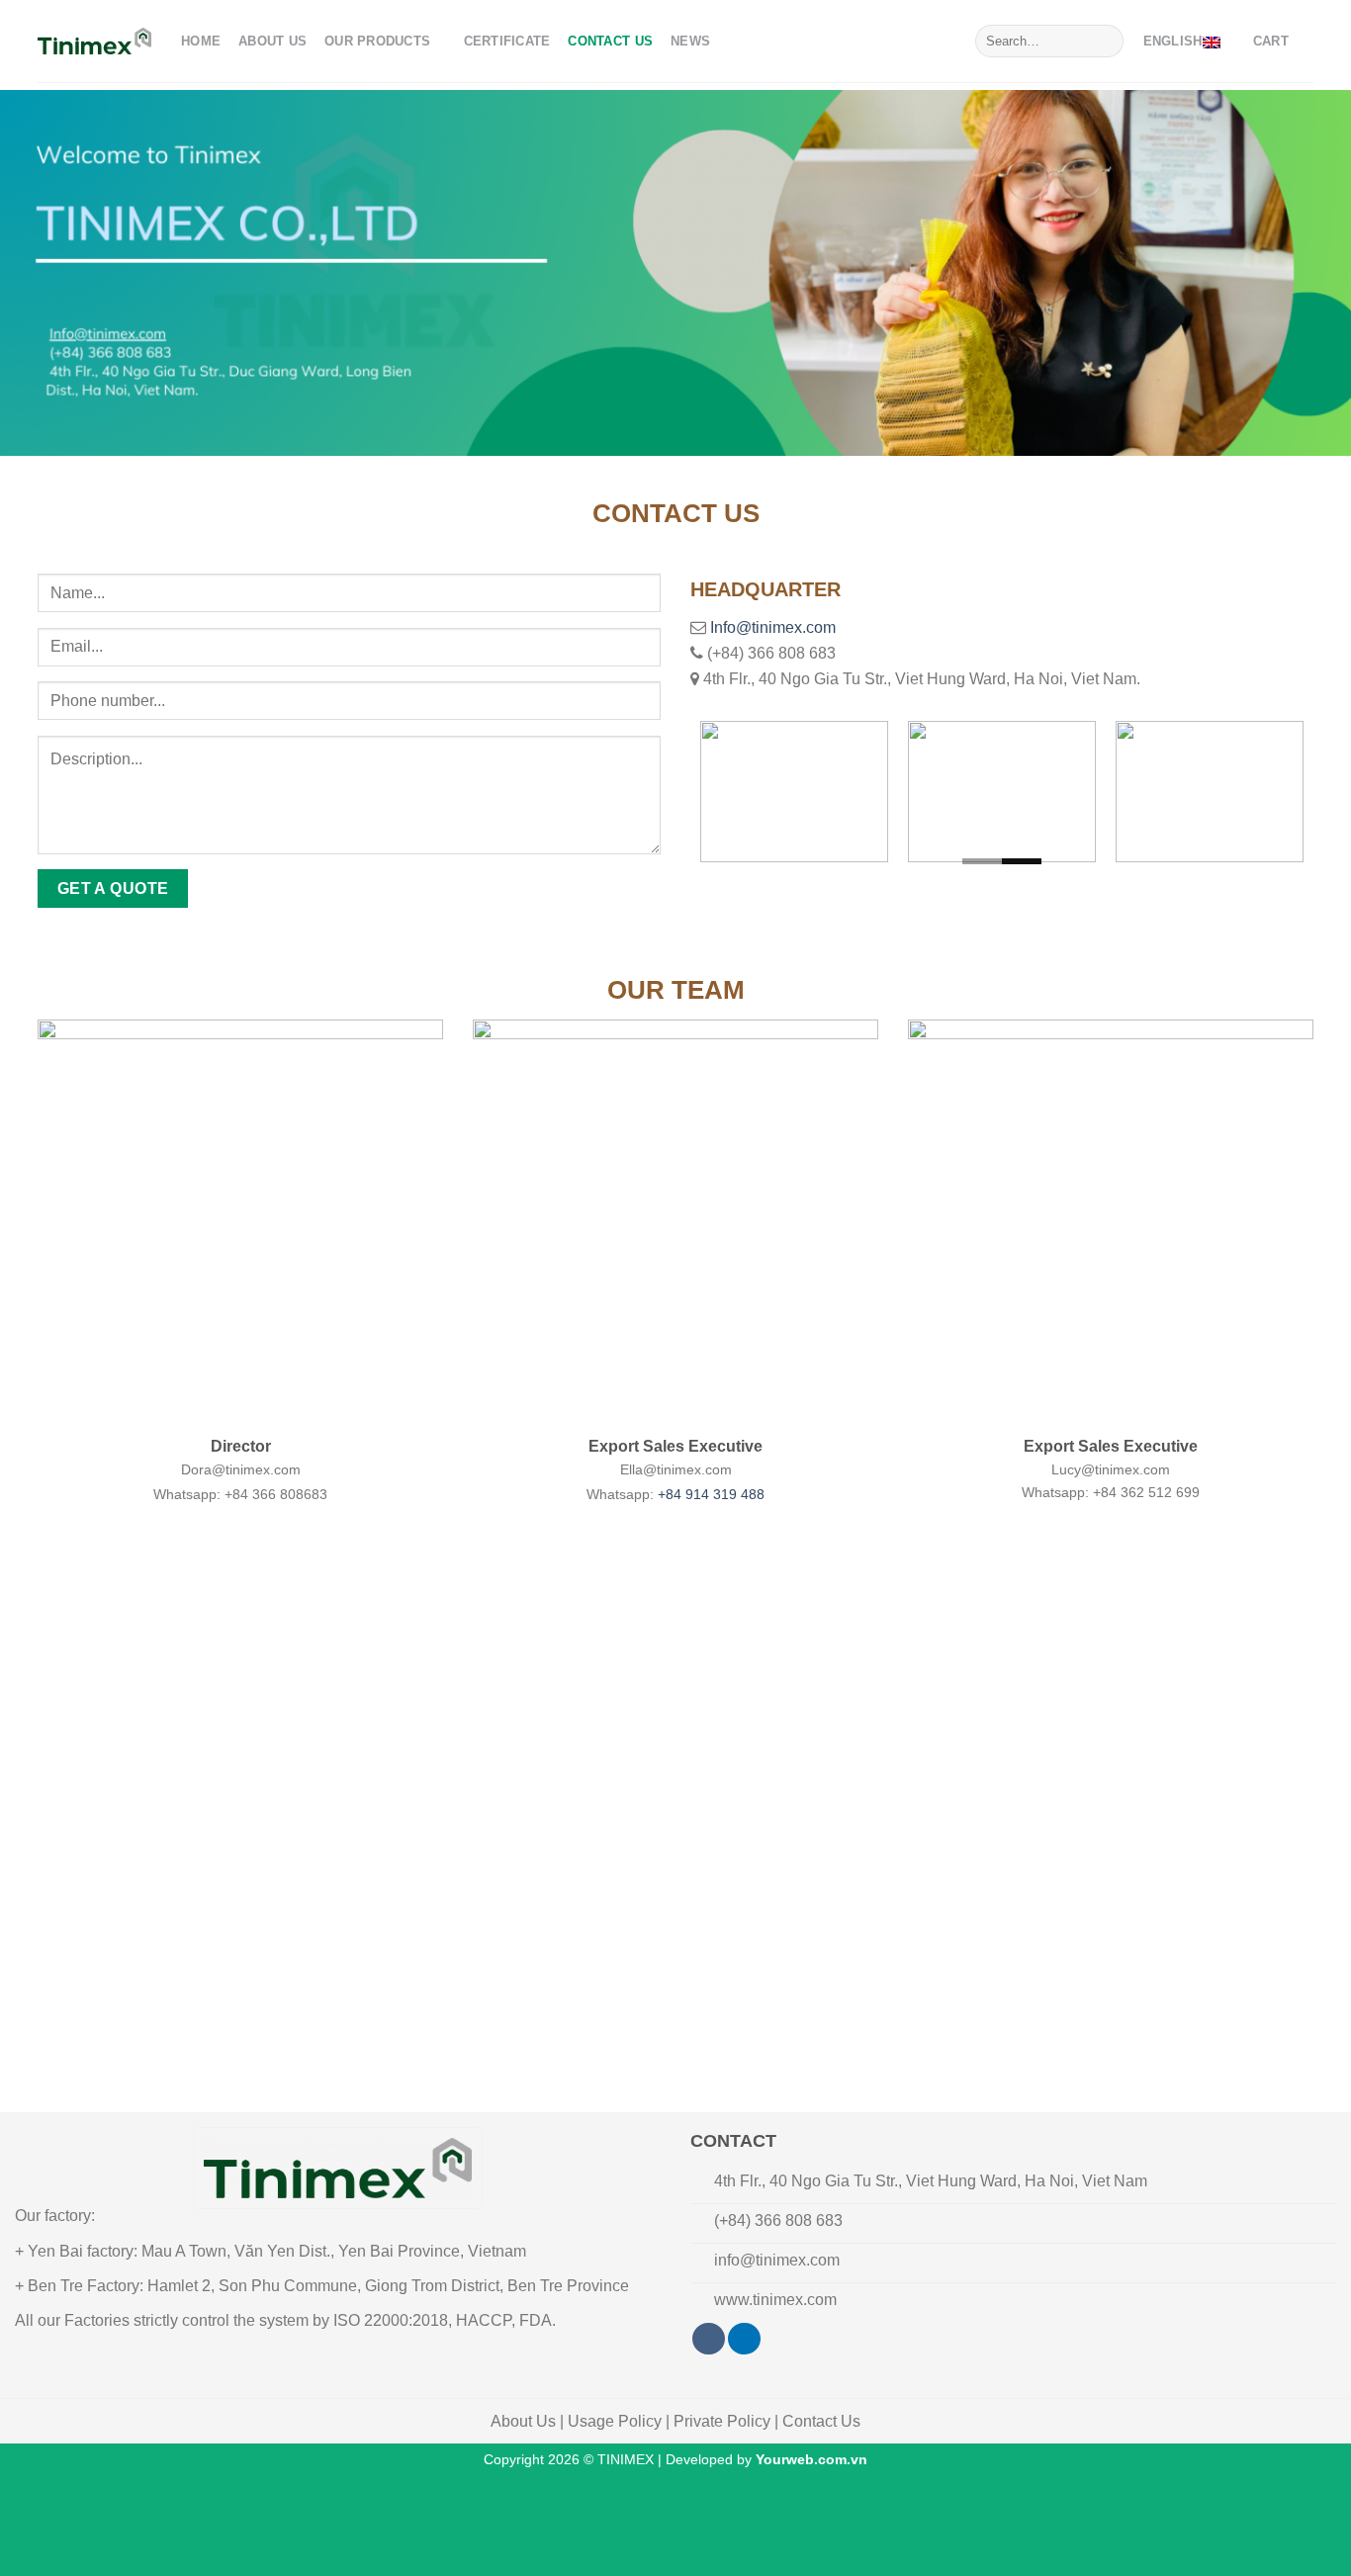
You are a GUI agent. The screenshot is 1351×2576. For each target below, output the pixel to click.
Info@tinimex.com (773, 627)
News (690, 41)
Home (201, 41)
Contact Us (610, 41)
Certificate (507, 41)
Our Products (377, 41)
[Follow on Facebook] (709, 2339)
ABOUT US (272, 41)
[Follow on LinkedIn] (744, 2339)
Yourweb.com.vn (811, 2459)
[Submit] (1105, 42)
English (1173, 41)
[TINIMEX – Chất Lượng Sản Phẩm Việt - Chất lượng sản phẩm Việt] (94, 41)
